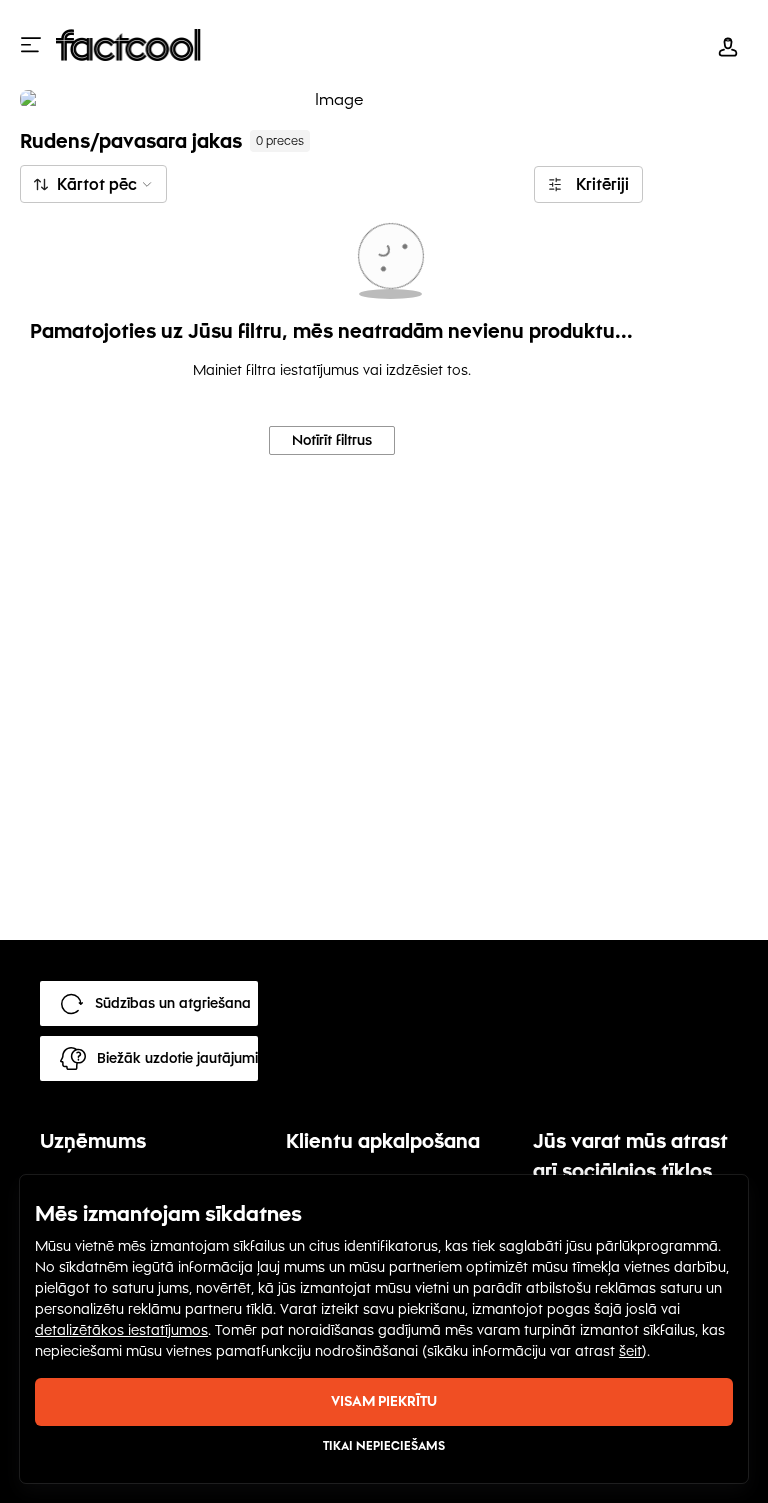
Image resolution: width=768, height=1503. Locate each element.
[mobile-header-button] (728, 45)
